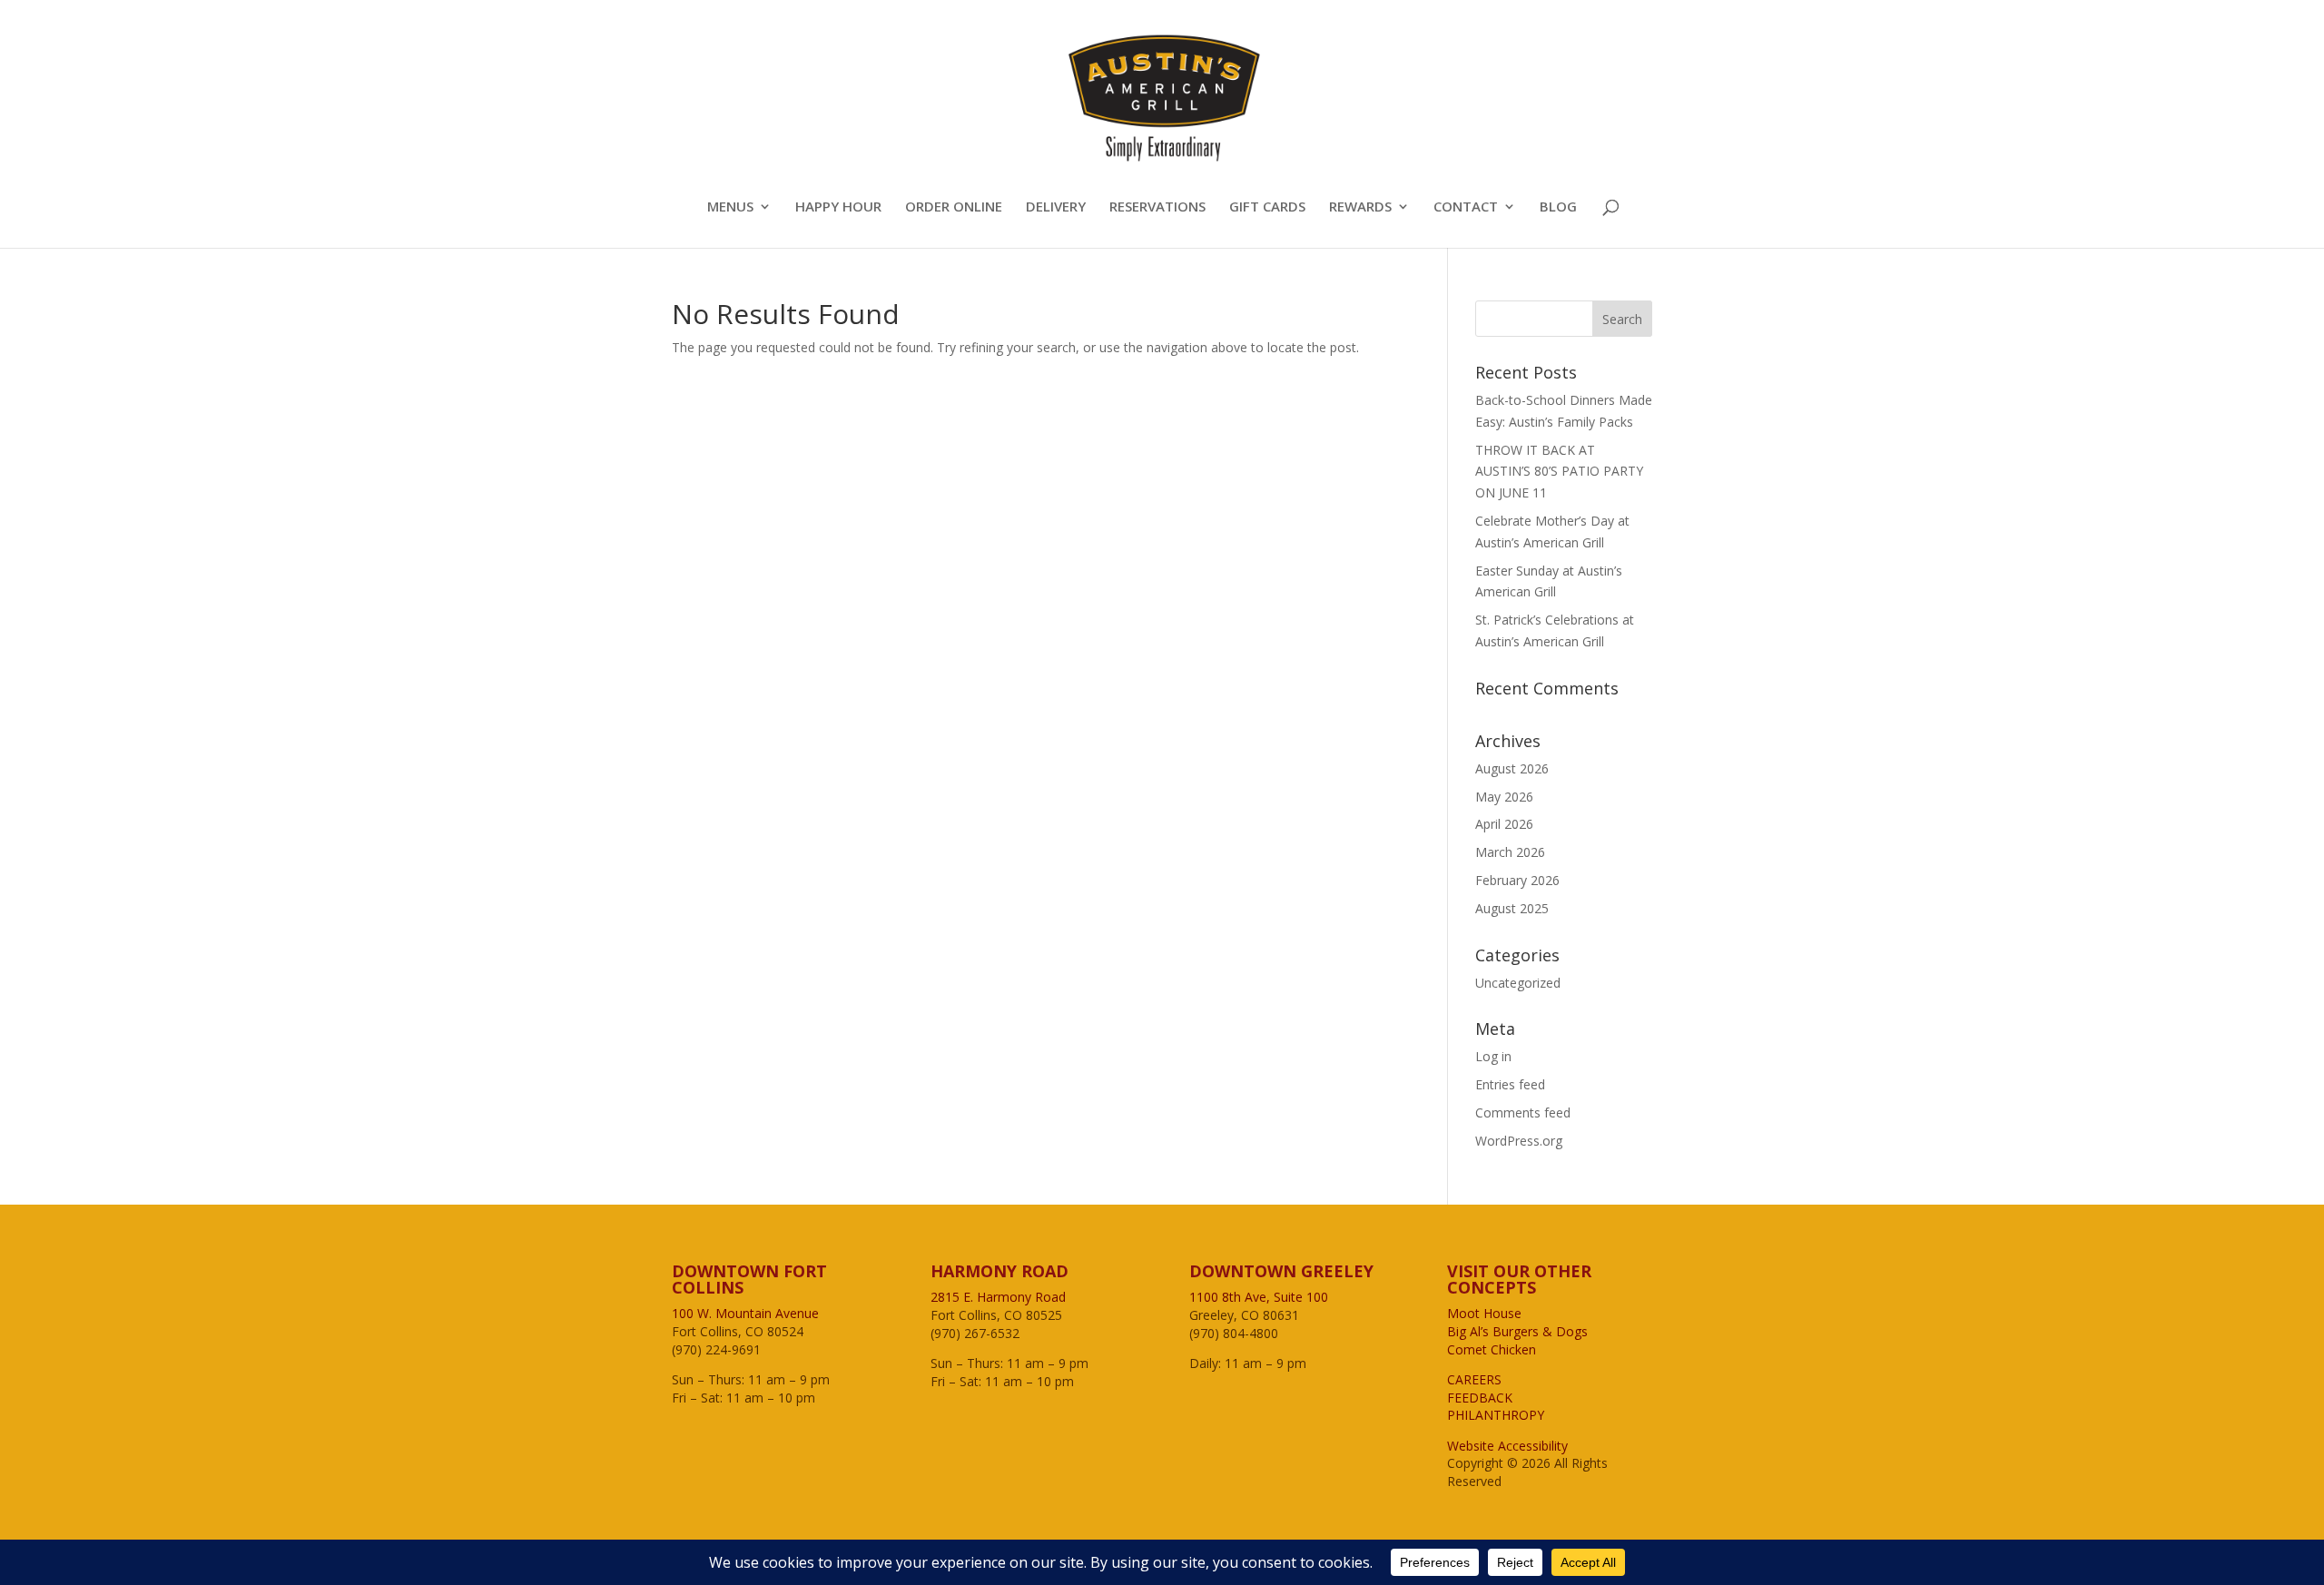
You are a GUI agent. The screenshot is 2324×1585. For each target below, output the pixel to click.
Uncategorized (1518, 983)
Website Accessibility (1507, 1446)
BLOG (1558, 207)
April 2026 (1504, 824)
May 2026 (1504, 797)
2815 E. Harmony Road (998, 1297)
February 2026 (1517, 880)
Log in (1493, 1056)
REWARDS (1360, 207)
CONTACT (1466, 207)
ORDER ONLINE (954, 207)
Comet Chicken (1492, 1349)
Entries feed (1510, 1084)
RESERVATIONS (1157, 207)
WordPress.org (1519, 1141)
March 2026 (1510, 852)
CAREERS (1474, 1379)
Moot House (1484, 1313)
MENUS (730, 207)
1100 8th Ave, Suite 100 (1259, 1297)
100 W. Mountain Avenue (745, 1313)
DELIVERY (1056, 207)
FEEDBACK (1480, 1398)
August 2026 (1512, 768)
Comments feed (1523, 1112)
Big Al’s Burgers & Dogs (1517, 1331)
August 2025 (1512, 908)
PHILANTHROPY (1496, 1415)
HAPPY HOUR (838, 207)
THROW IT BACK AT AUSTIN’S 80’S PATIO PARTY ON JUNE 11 (1559, 472)
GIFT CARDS (1267, 207)
